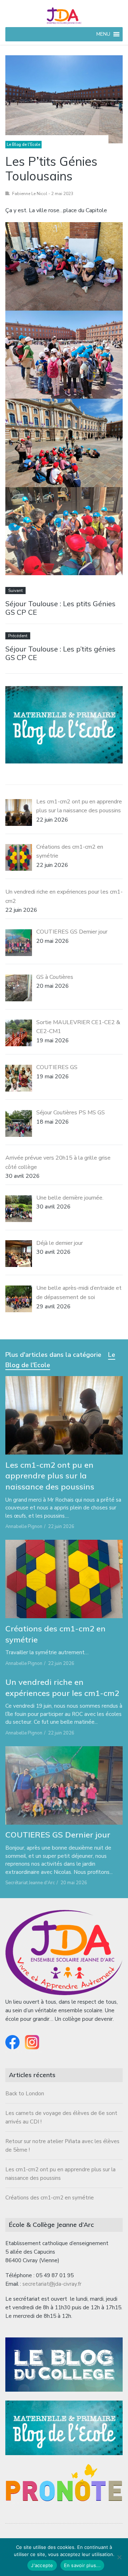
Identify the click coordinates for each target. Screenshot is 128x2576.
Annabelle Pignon (24, 1527)
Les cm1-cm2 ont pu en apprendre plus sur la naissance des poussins (50, 1476)
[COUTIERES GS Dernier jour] (64, 1785)
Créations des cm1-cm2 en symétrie (50, 2198)
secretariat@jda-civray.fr (52, 2284)
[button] (103, 34)
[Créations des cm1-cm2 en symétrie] (64, 1579)
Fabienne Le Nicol (30, 194)
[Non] (119, 2557)
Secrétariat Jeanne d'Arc (30, 1883)
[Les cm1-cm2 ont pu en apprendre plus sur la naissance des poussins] (64, 1415)
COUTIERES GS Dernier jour (58, 1835)
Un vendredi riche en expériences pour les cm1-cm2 (62, 1688)
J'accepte (42, 2565)
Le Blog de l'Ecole (23, 145)
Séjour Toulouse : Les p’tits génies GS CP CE (60, 653)
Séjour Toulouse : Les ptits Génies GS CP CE (60, 608)
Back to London (25, 2094)
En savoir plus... (82, 2565)
